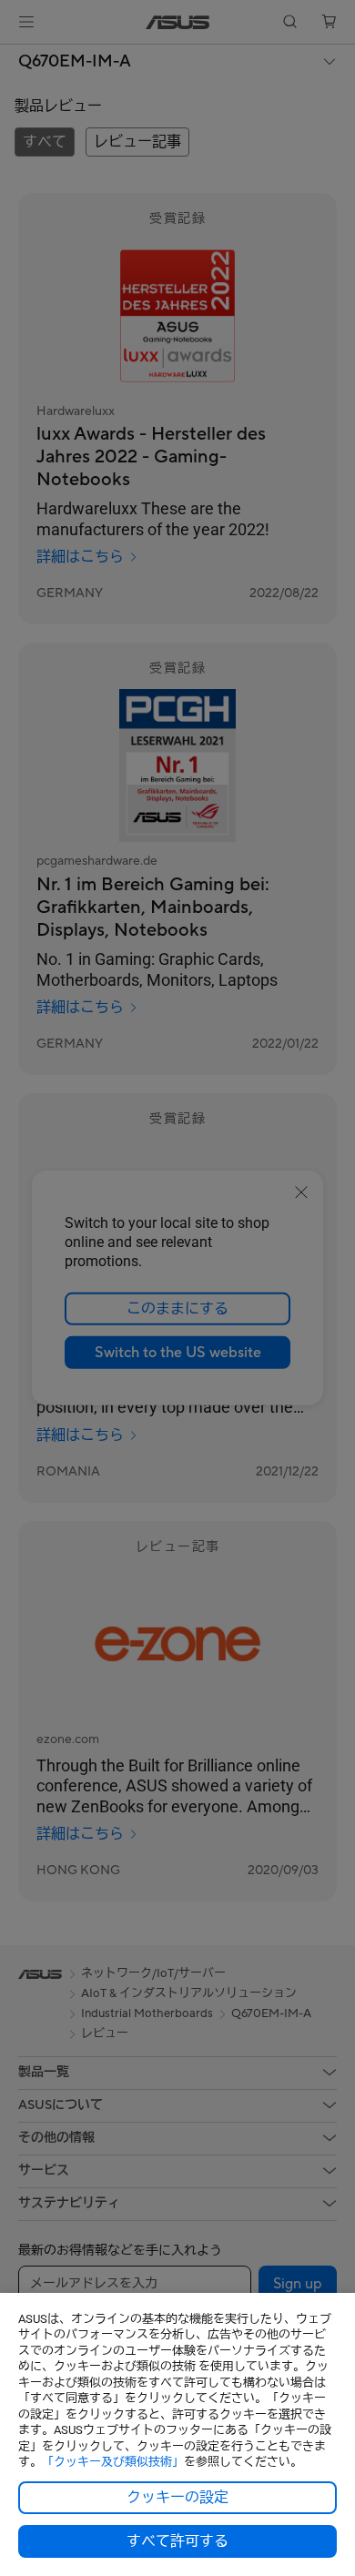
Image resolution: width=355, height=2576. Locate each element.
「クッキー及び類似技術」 (113, 2462)
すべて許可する (177, 2541)
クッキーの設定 (177, 2498)
